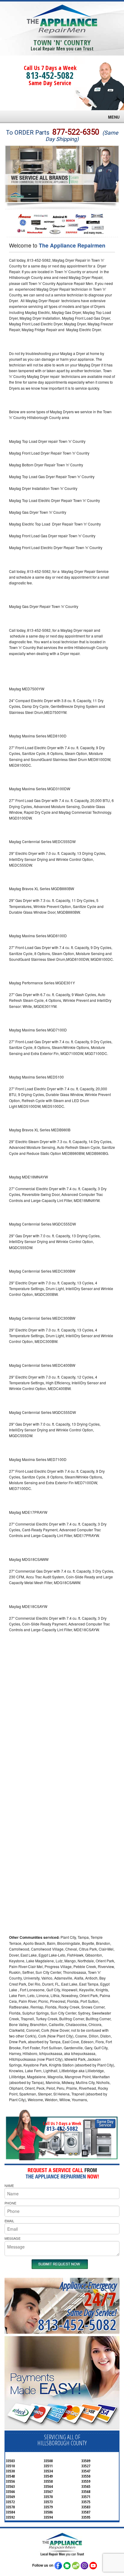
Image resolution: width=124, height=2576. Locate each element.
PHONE (10, 2203)
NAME (9, 2185)
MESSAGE (12, 2238)
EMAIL (9, 2221)
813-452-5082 (50, 75)
